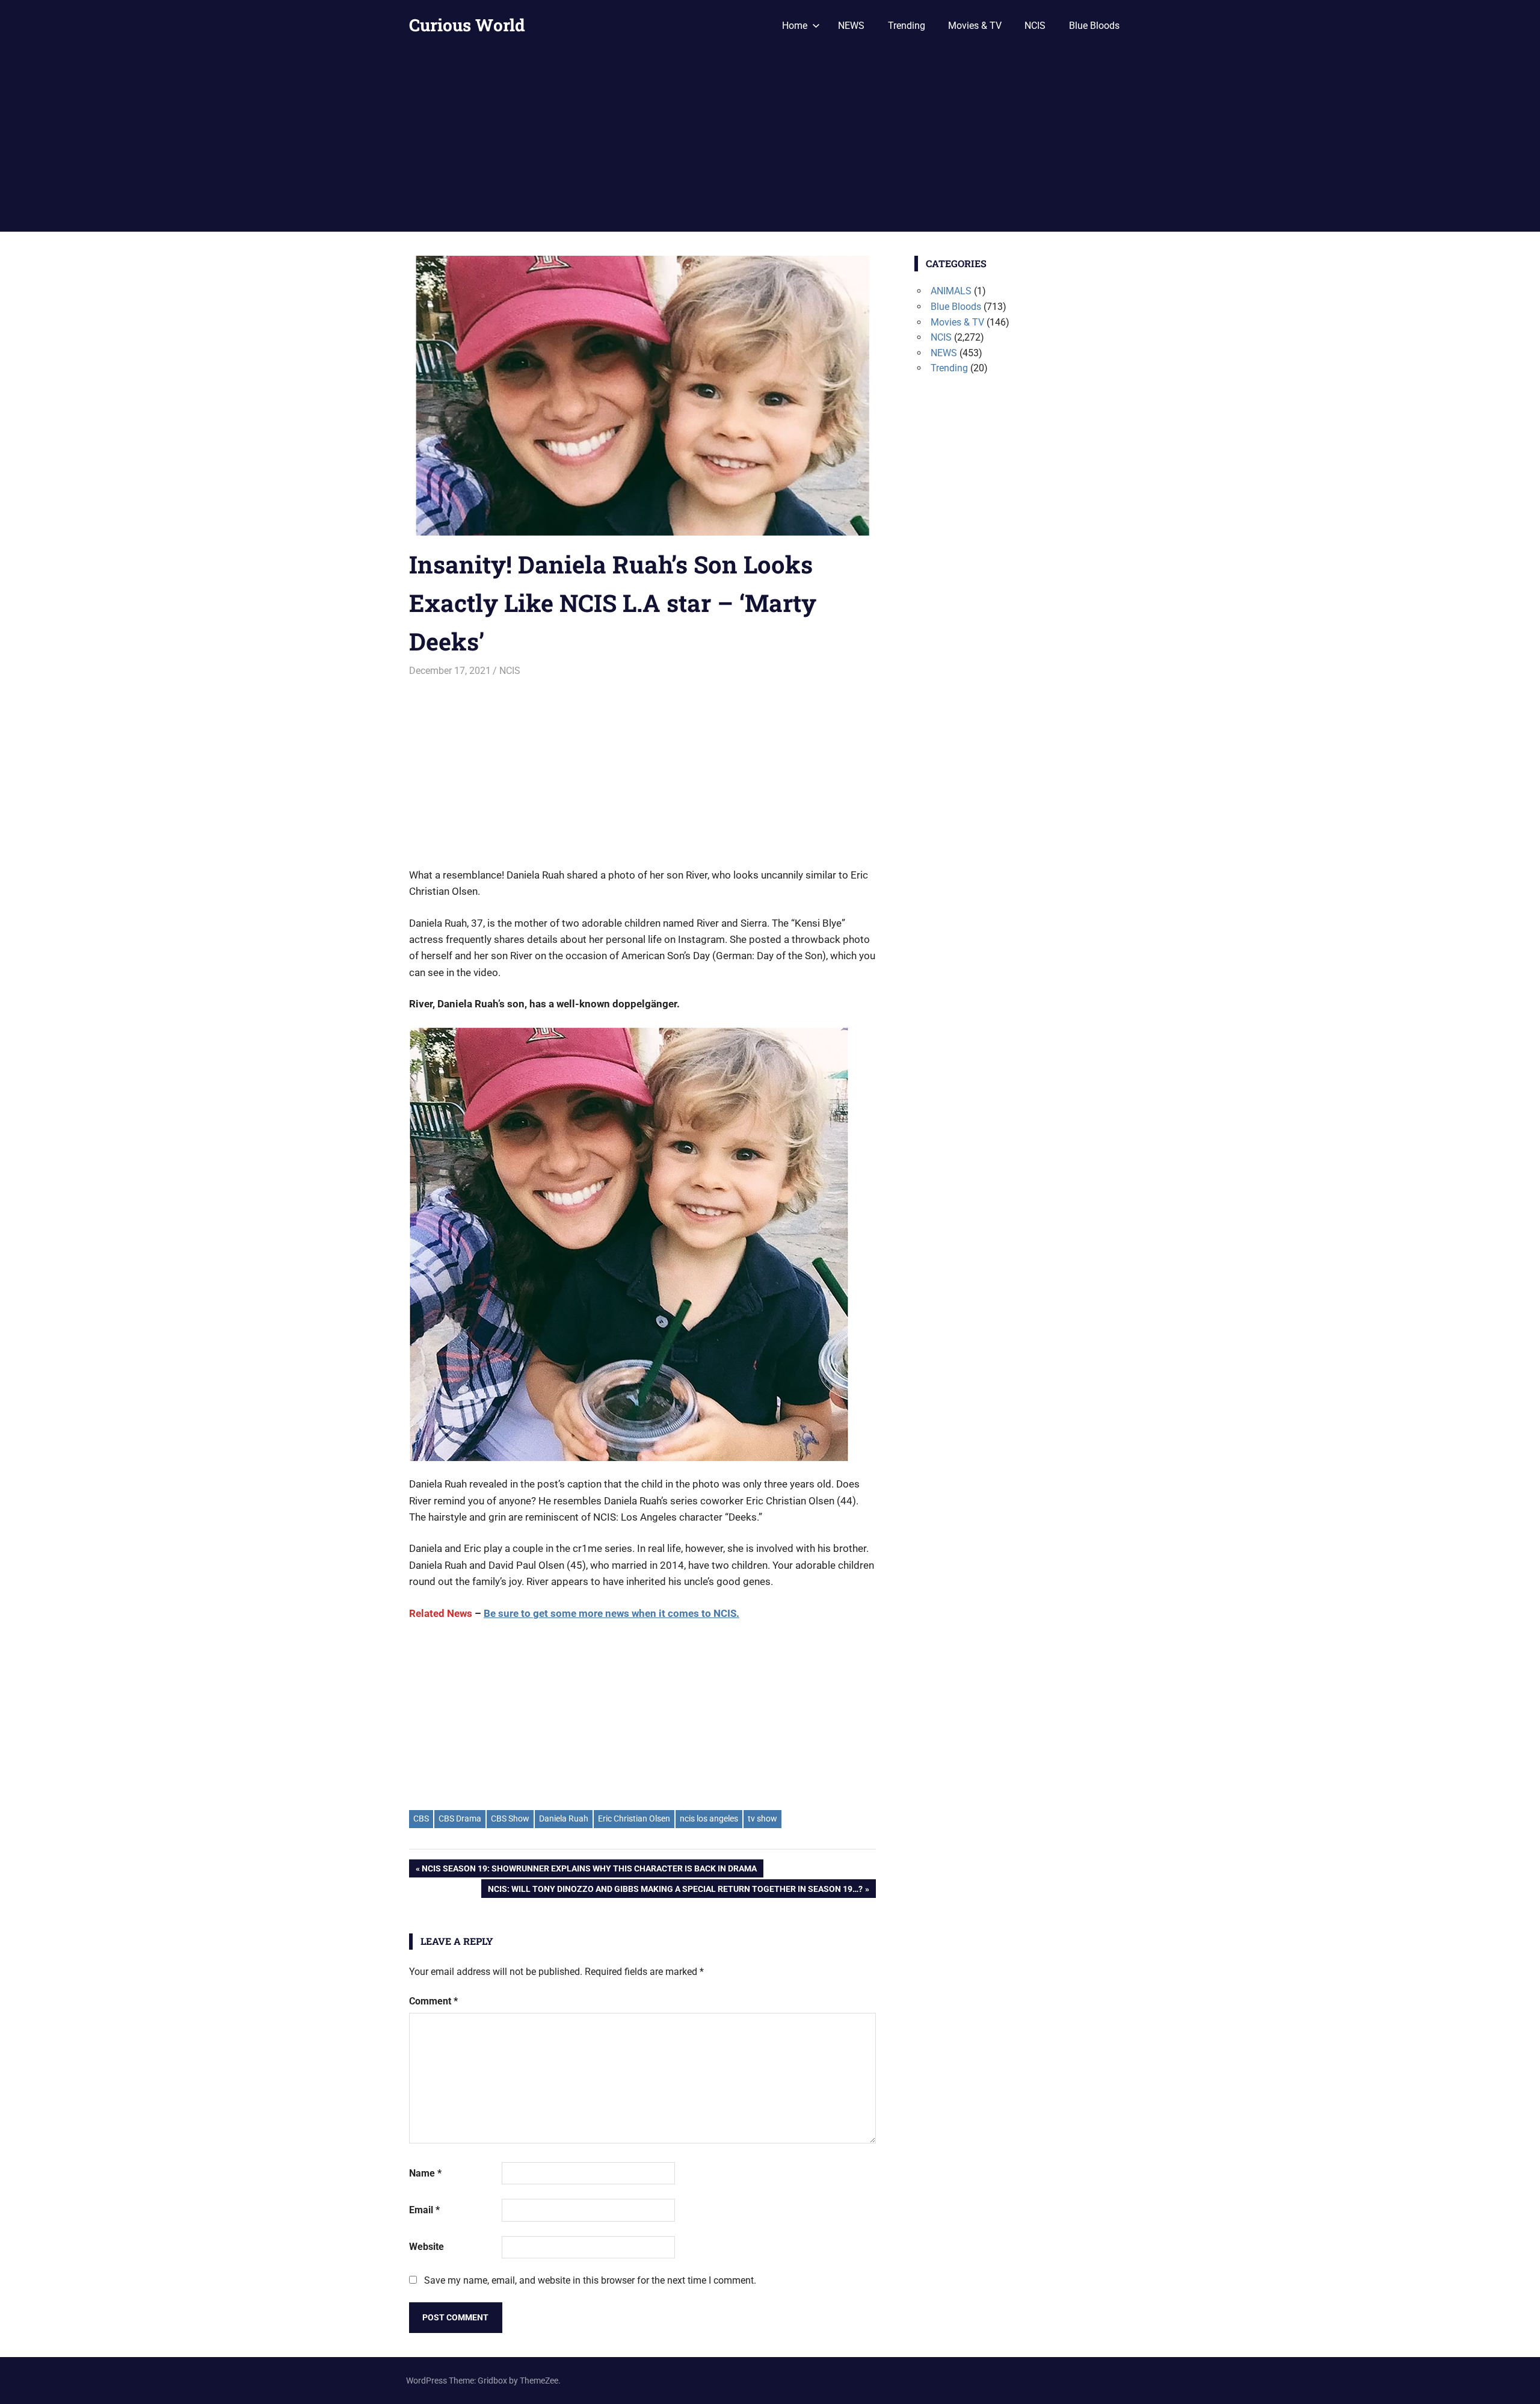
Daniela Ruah (564, 1818)
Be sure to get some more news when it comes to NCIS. (611, 1613)
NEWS (851, 26)
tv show (762, 1818)
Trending (907, 26)
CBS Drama (460, 1818)
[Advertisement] (770, 141)
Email (424, 2210)
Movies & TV (975, 26)
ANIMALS (951, 291)
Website (427, 2247)
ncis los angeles (709, 1818)
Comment (433, 2001)
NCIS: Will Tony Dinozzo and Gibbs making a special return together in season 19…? (675, 1891)
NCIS (1035, 26)
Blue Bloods (1094, 26)
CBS (421, 1818)
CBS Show (510, 1818)
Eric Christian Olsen (634, 1818)
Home (795, 26)
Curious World (467, 25)
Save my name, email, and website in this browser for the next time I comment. (590, 2280)
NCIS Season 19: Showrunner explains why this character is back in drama (589, 1871)
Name (425, 2173)
